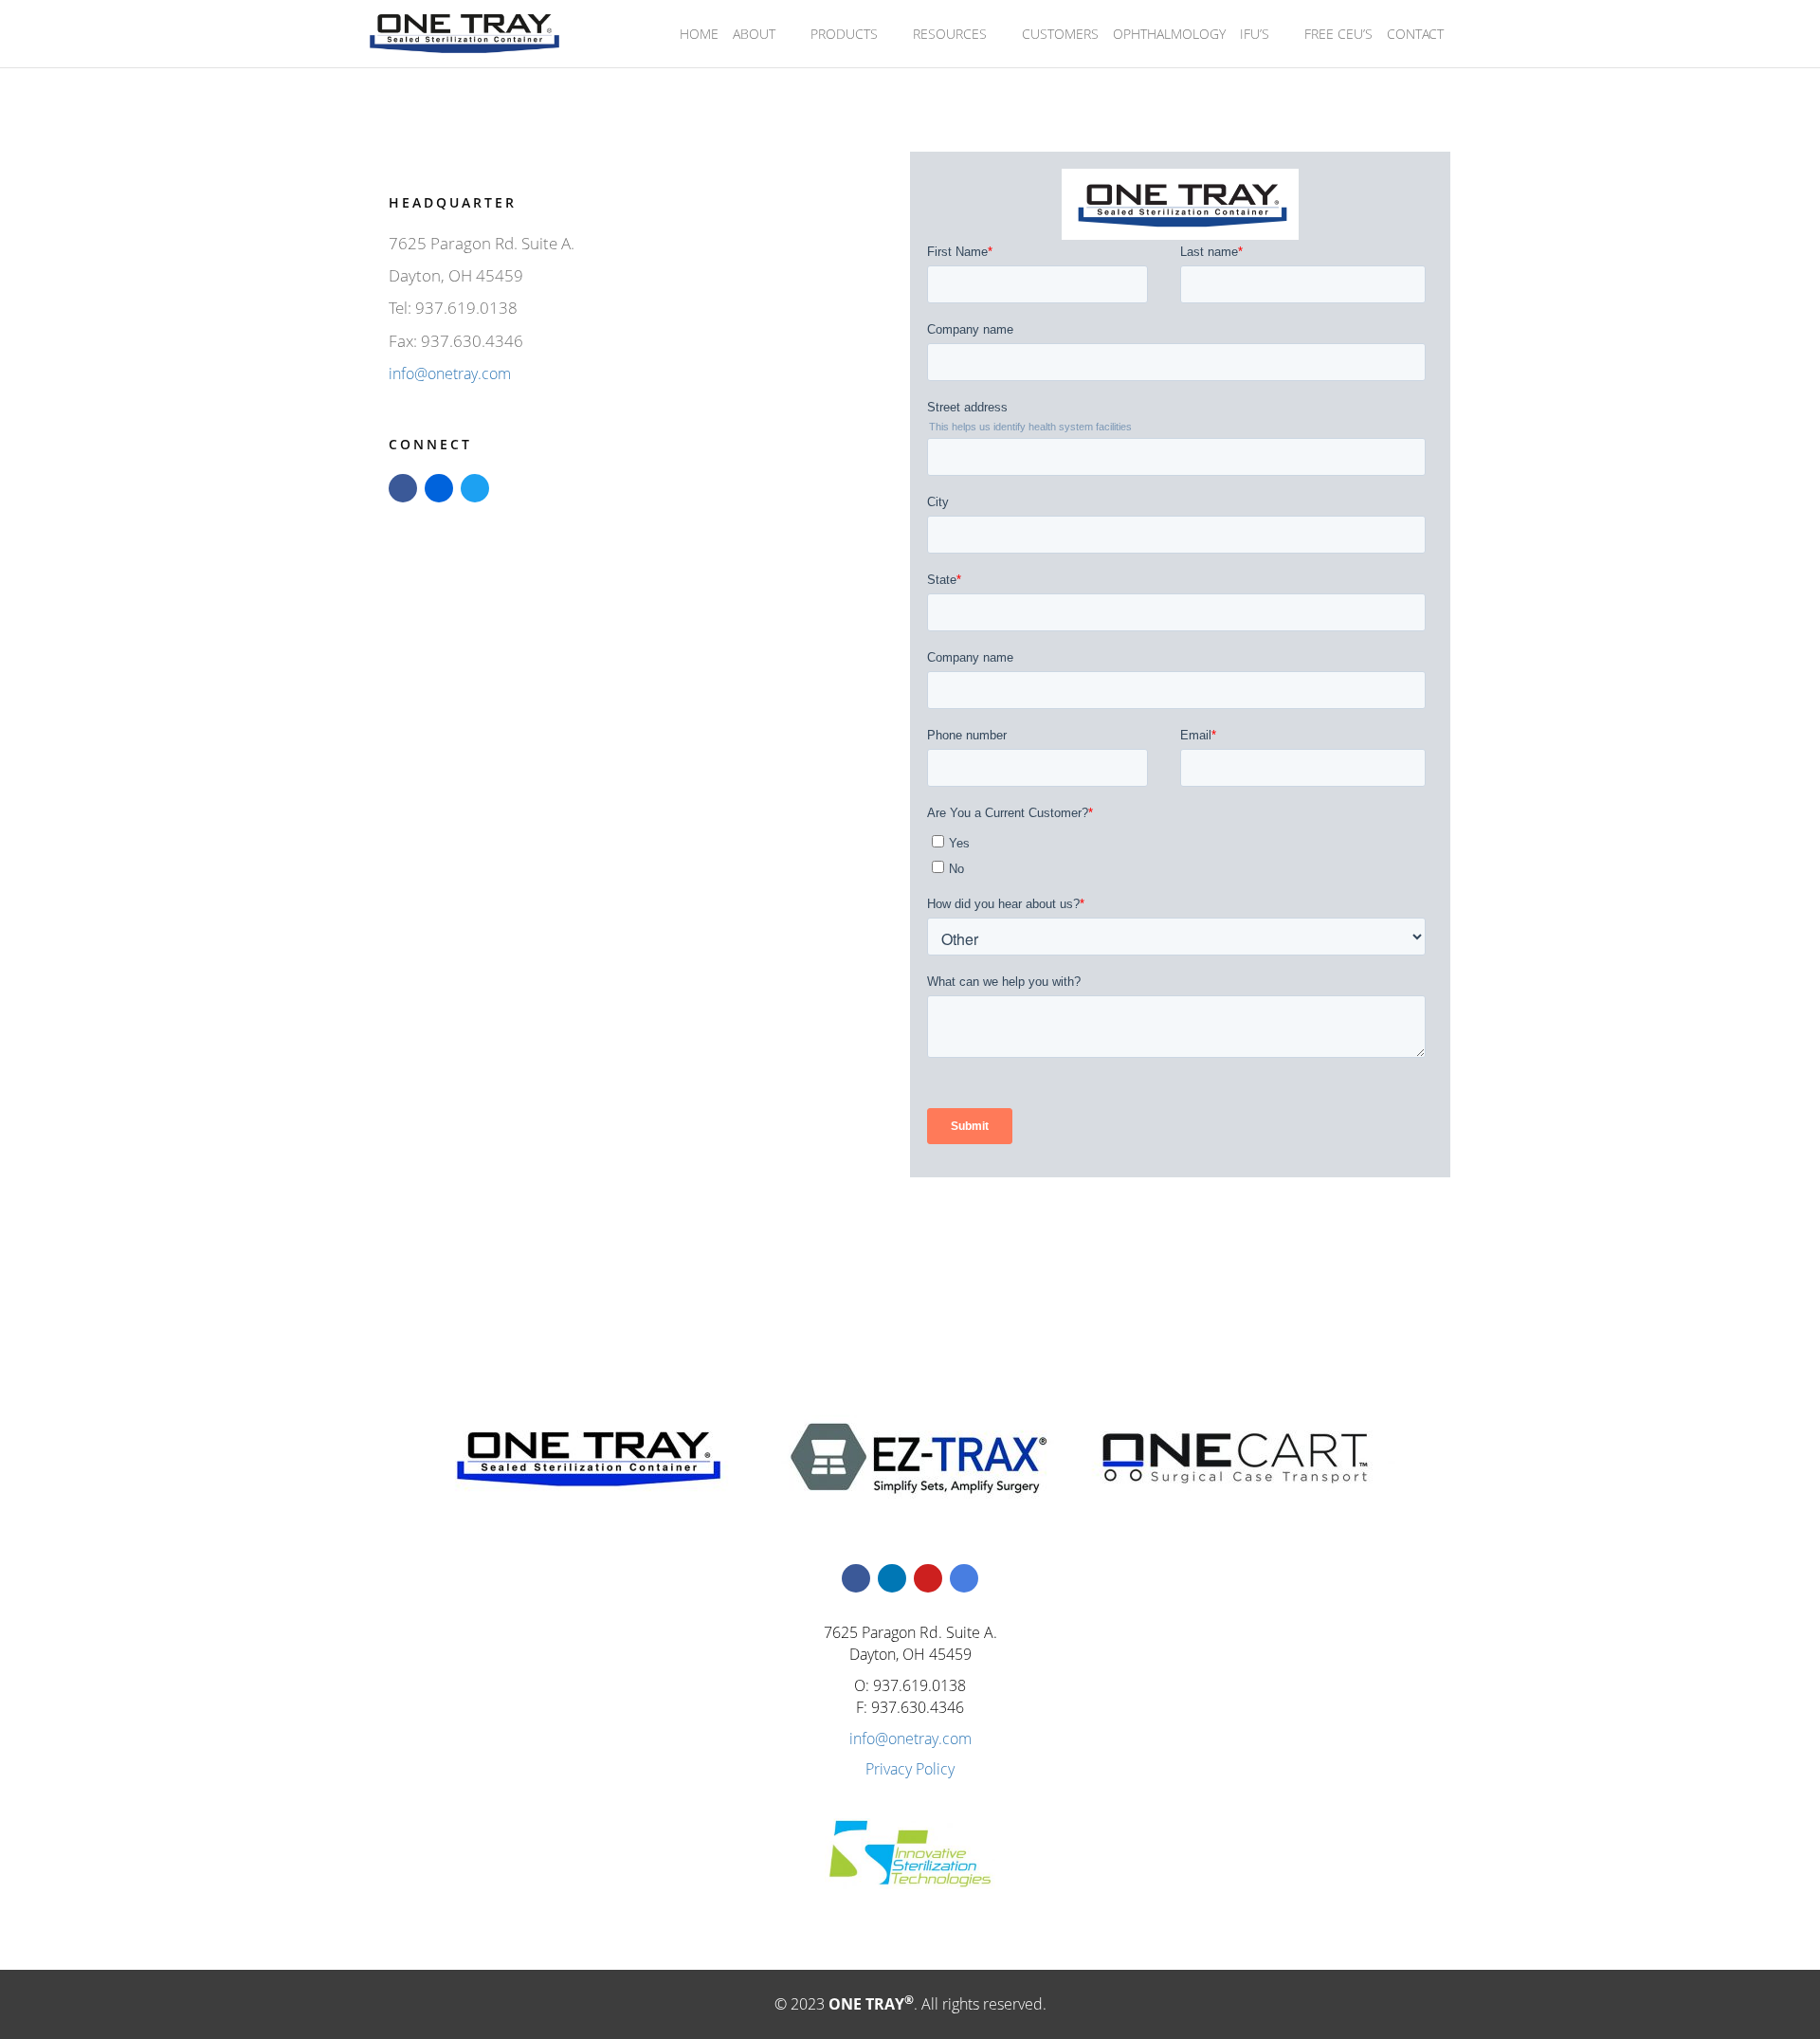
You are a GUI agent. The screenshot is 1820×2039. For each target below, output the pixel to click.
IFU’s (1255, 34)
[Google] (964, 1578)
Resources (950, 34)
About (754, 34)
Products (844, 34)
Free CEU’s (1338, 34)
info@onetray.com (450, 373)
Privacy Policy (910, 1769)
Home (699, 34)
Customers (1060, 34)
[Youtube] (928, 1578)
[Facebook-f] (856, 1578)
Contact (1415, 34)
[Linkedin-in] (892, 1578)
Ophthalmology (1169, 34)
